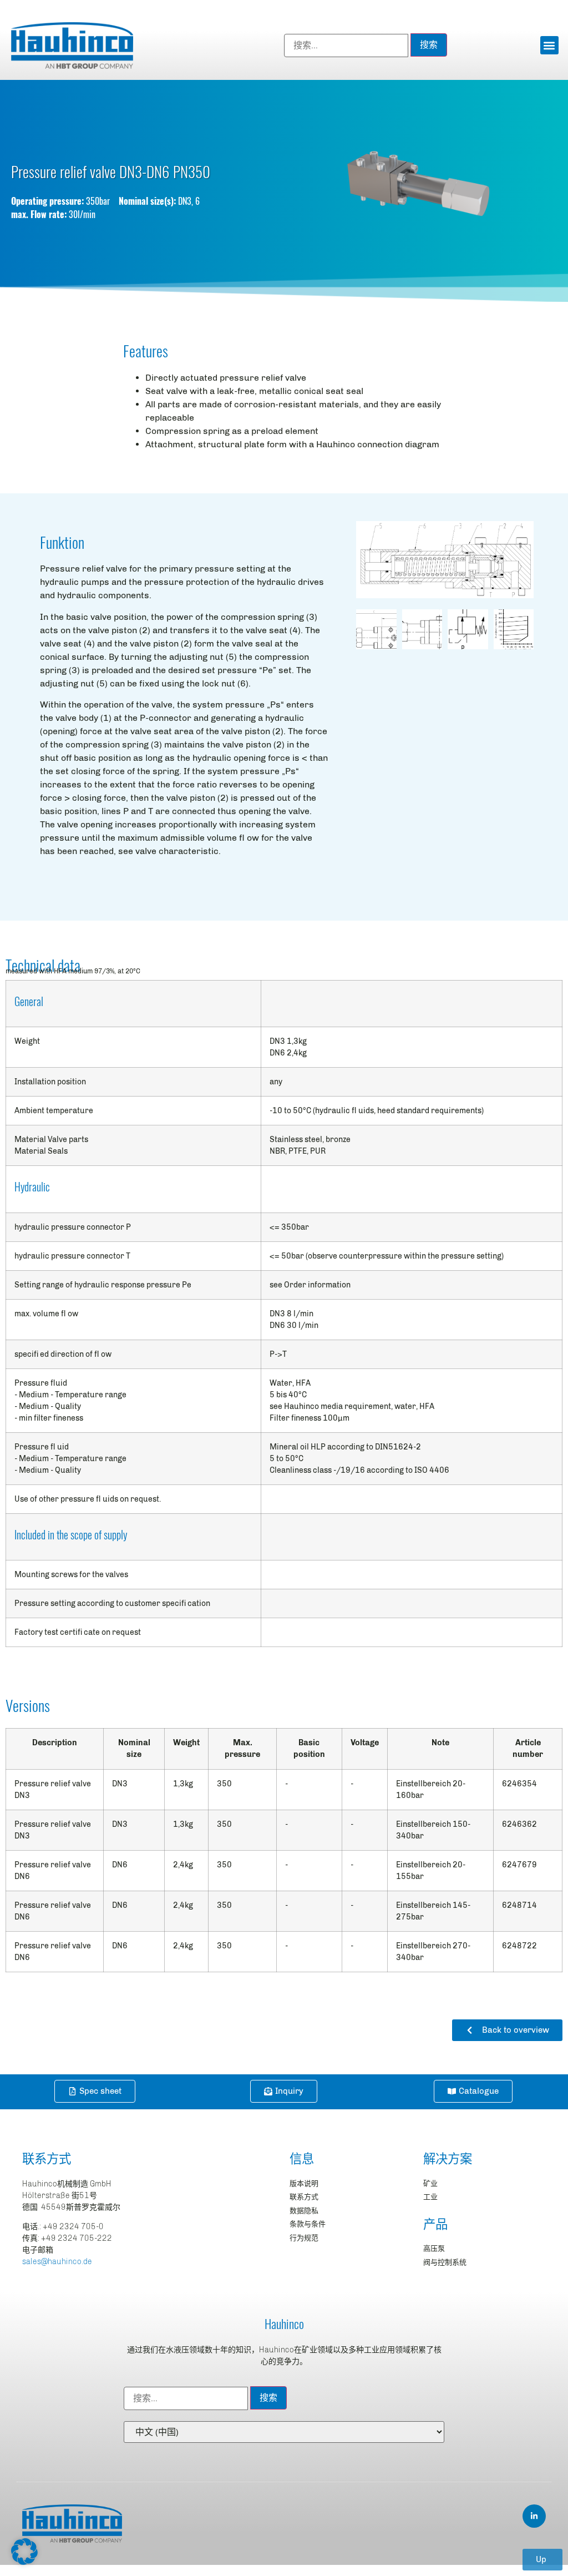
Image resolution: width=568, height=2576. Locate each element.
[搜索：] (346, 46)
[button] (549, 45)
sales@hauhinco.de (57, 2262)
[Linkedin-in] (534, 2516)
